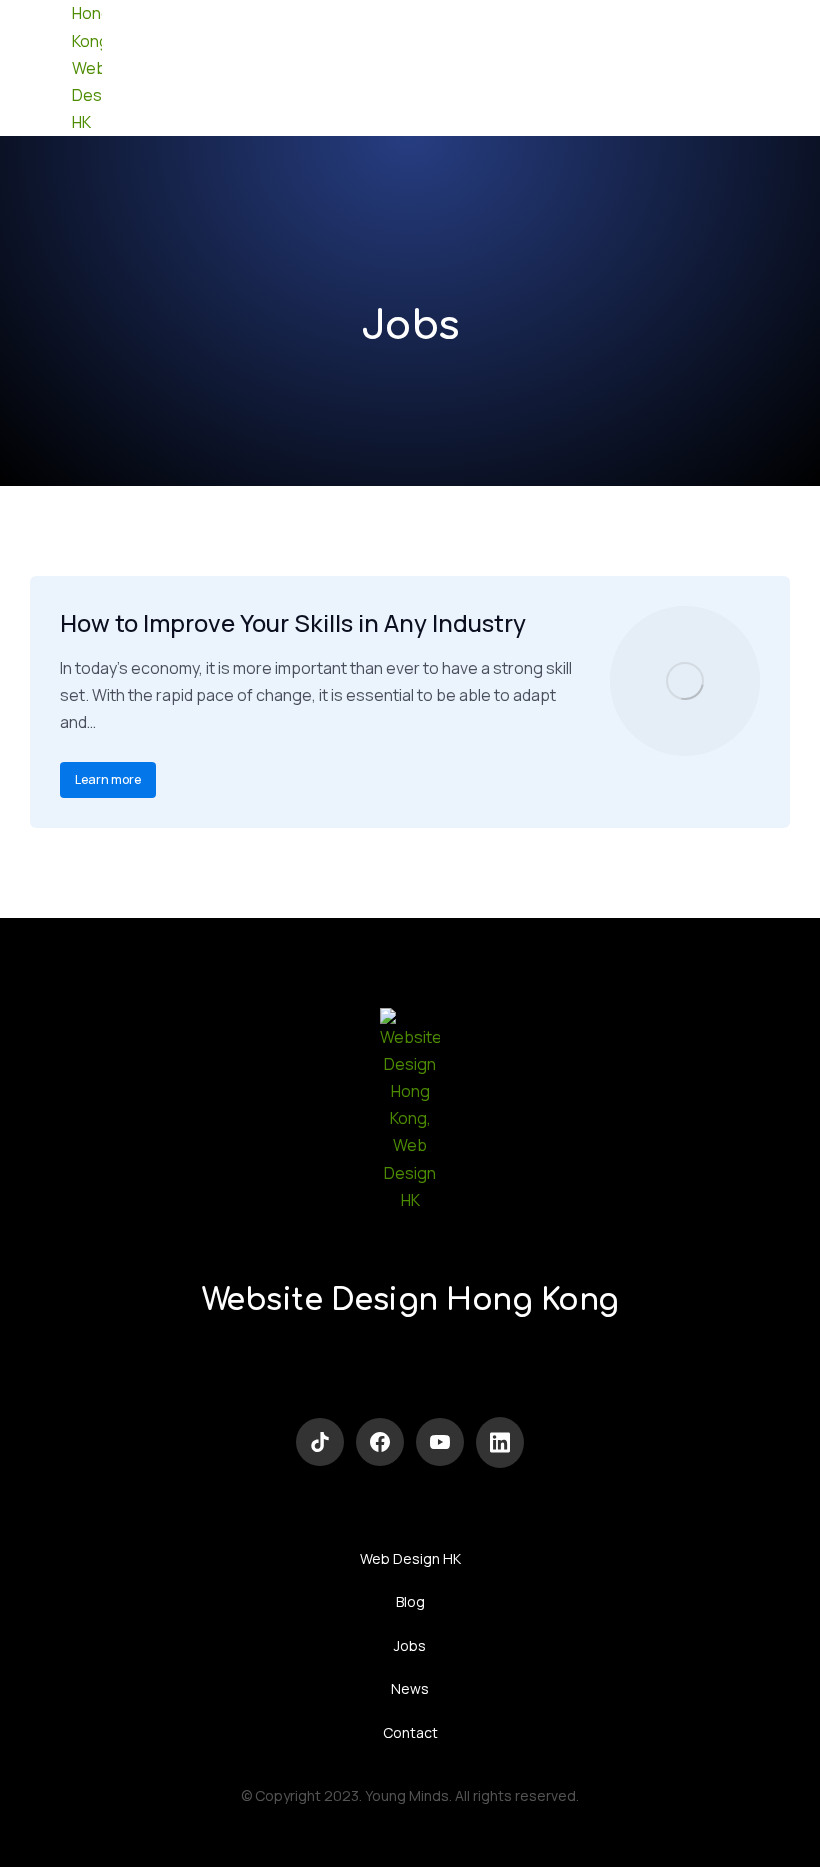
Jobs (410, 1645)
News (410, 1688)
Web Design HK (410, 1558)
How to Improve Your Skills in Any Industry (293, 622)
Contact (410, 1732)
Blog (410, 1601)
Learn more (108, 779)
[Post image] (685, 681)
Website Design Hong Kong (410, 1300)
